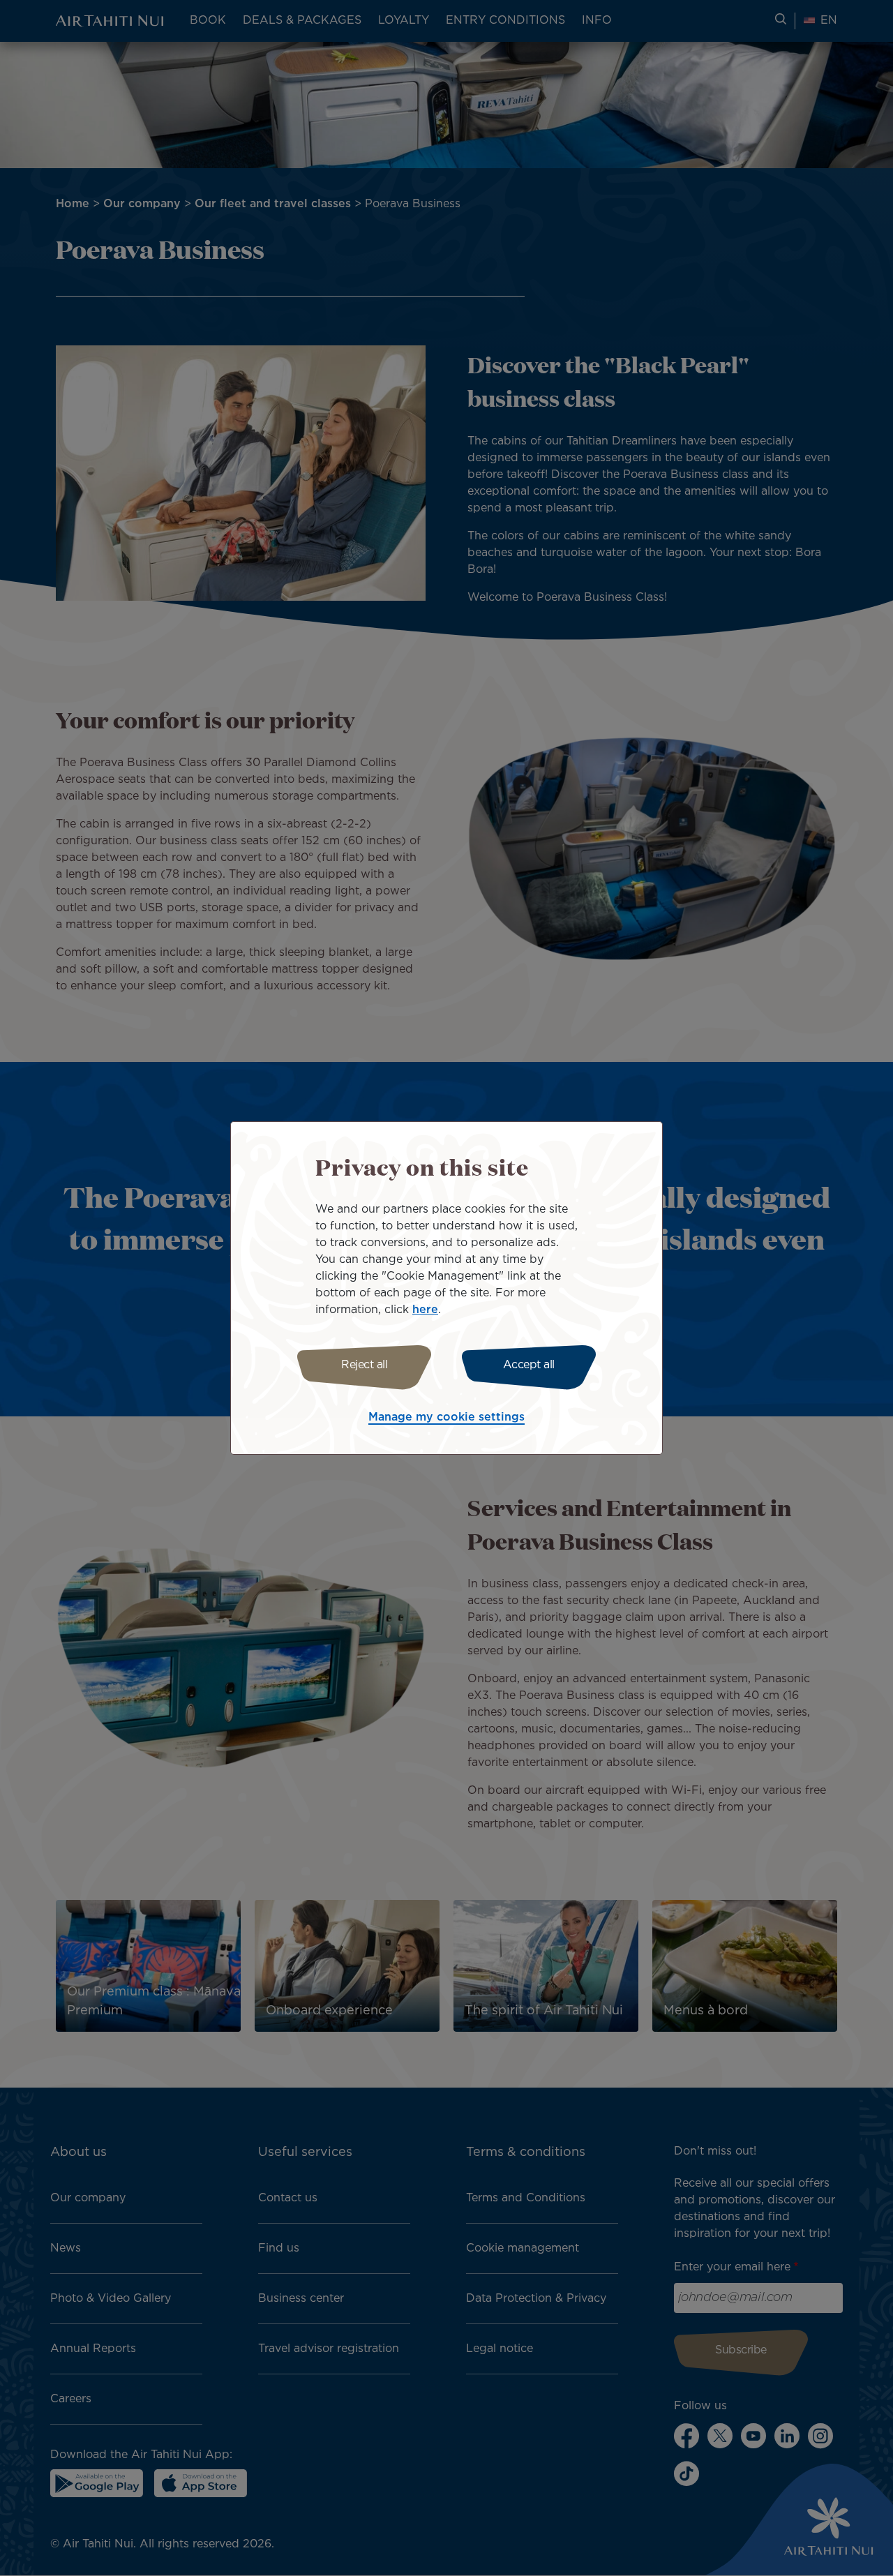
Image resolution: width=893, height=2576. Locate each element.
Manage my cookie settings (446, 1417)
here (425, 1310)
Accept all (529, 1365)
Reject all (364, 1365)
